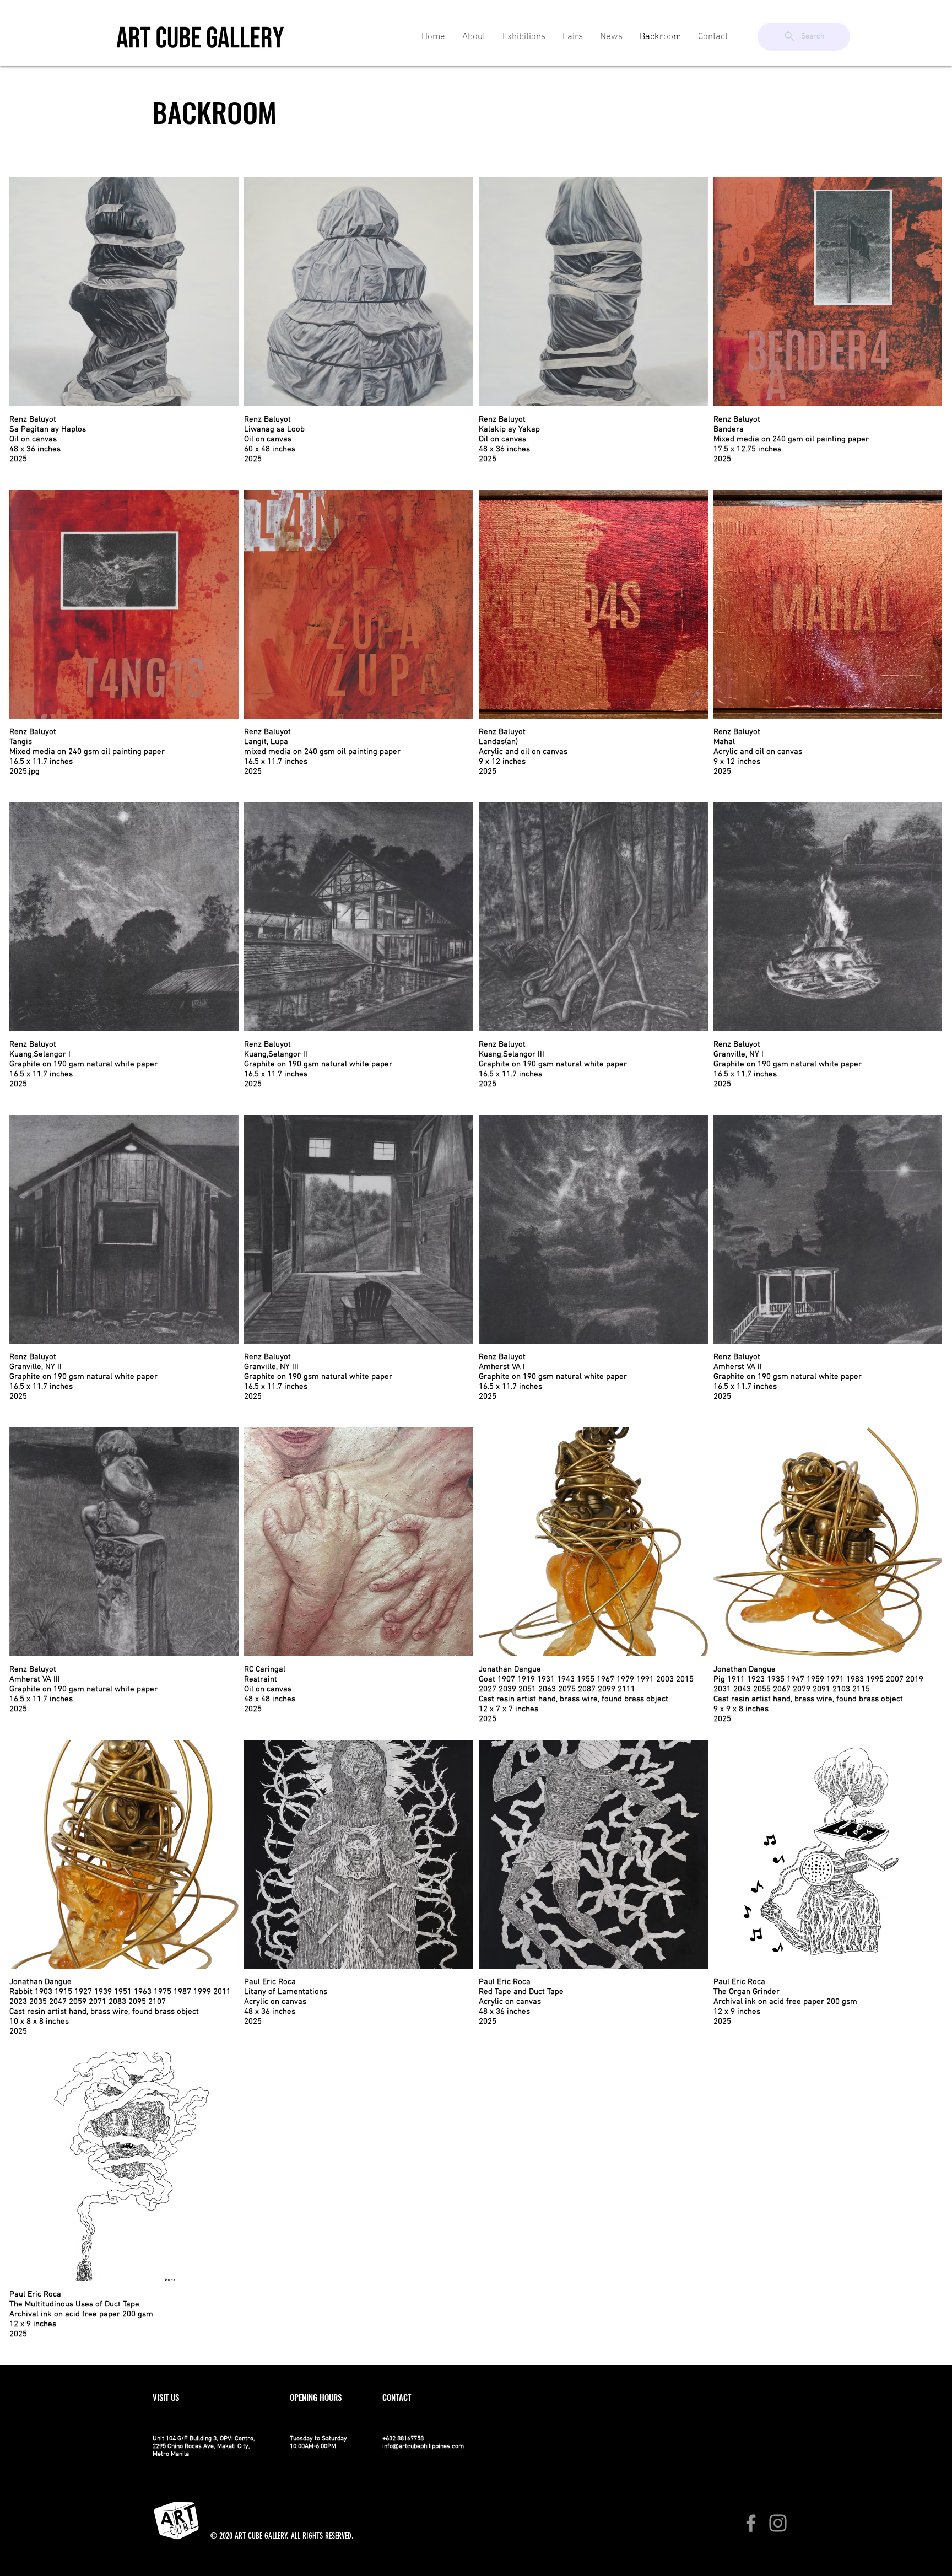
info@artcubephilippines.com (423, 2446)
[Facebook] (751, 2523)
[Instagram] (778, 2523)
